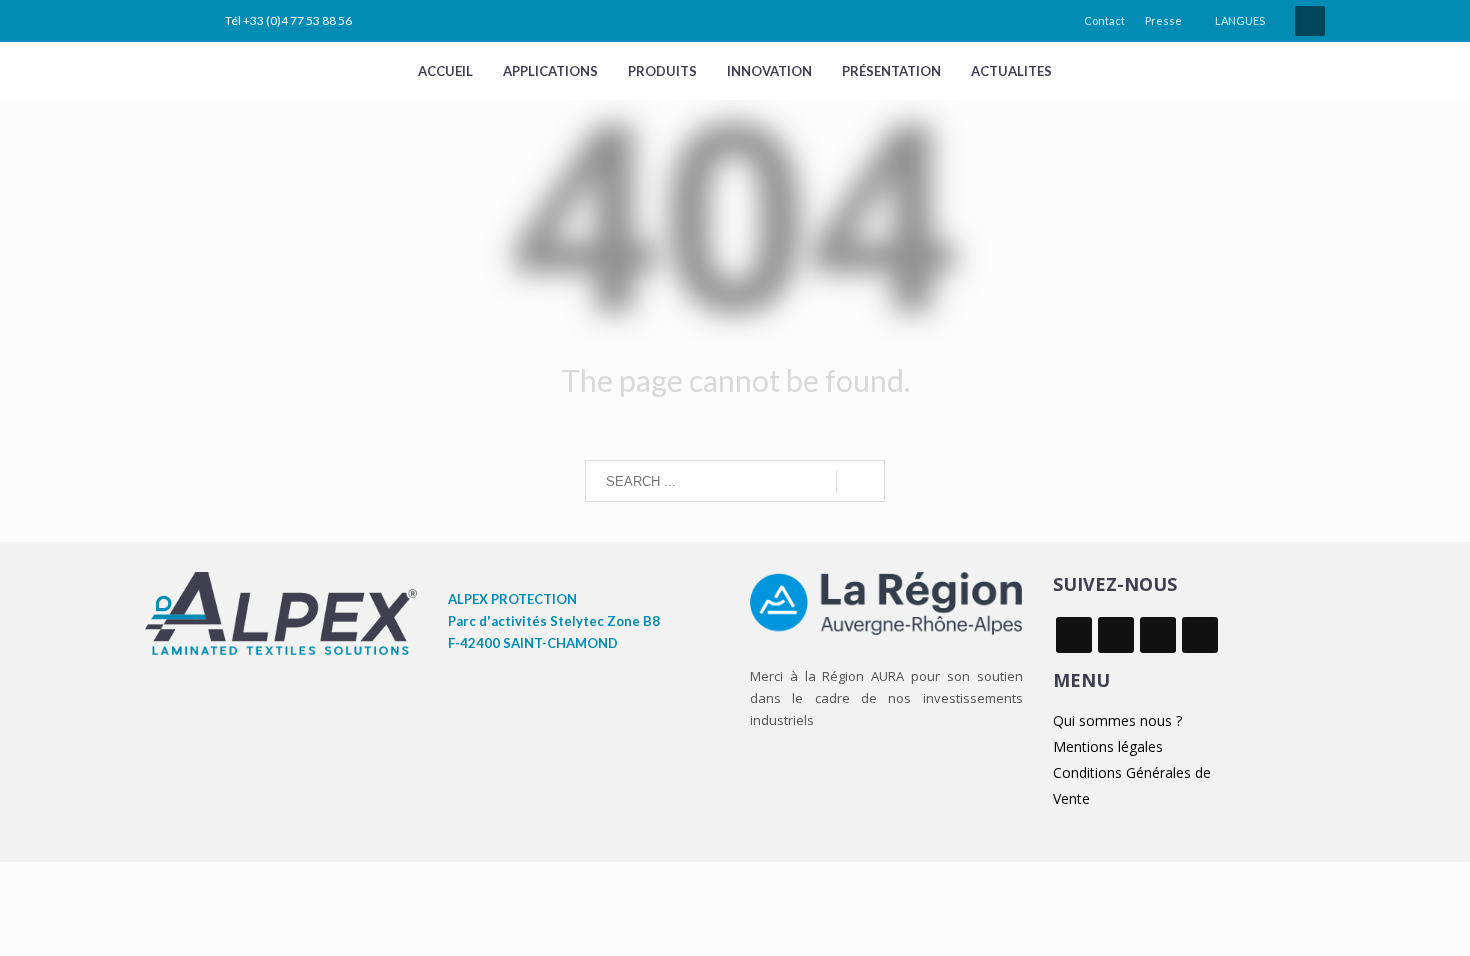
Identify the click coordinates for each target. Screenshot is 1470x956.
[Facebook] (190, 21)
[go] (860, 482)
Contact (1104, 20)
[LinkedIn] (160, 21)
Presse (1163, 20)
